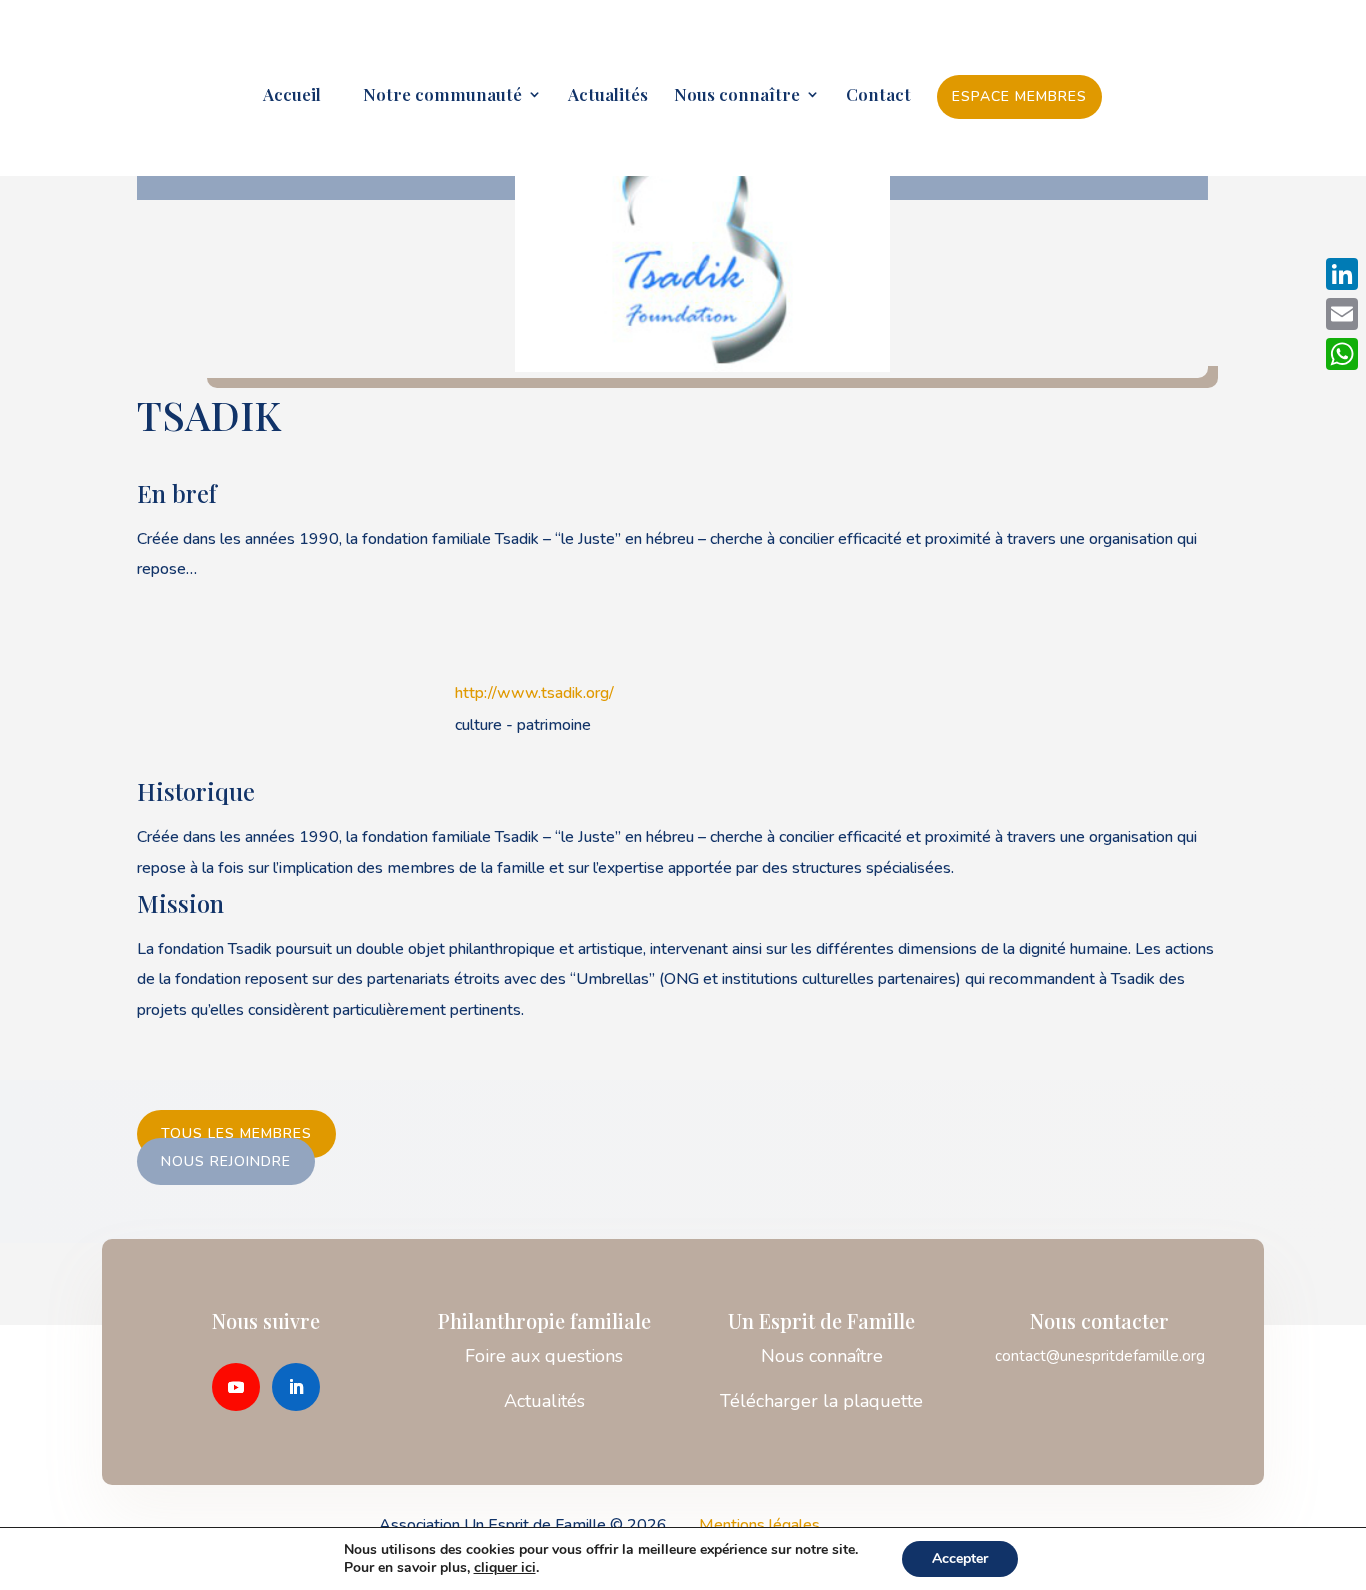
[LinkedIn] (1342, 274)
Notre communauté (434, 96)
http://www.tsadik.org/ (534, 693)
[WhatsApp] (1342, 354)
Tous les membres (236, 1134)
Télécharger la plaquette (821, 1401)
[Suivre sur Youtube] (236, 1387)
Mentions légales (759, 1525)
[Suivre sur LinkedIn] (296, 1387)
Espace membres (1019, 96)
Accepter (960, 1558)
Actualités (608, 96)
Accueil (292, 96)
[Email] (1342, 314)
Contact (878, 96)
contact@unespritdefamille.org (1100, 1356)
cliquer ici (505, 1568)
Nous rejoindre (226, 1161)
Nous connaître (737, 96)
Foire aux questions (544, 1356)
